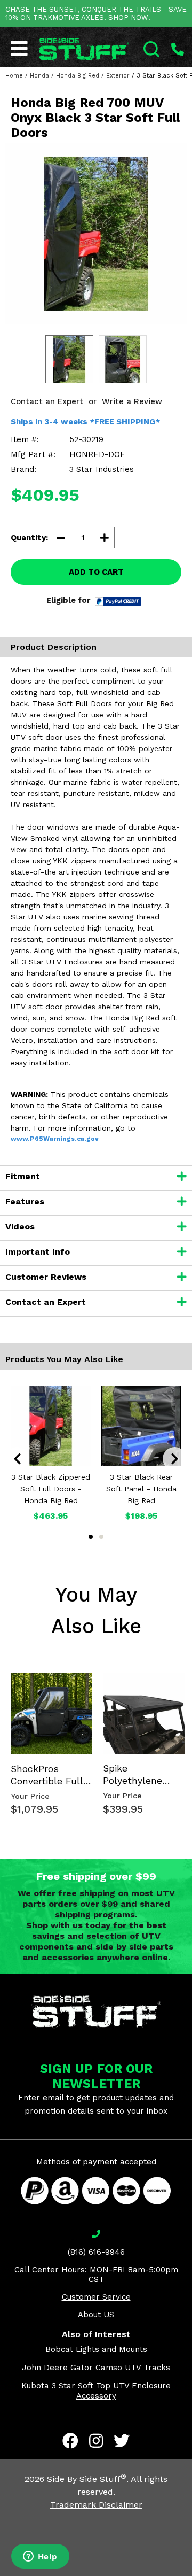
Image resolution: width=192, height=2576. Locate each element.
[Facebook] (70, 2441)
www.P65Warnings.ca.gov (55, 1139)
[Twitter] (122, 2441)
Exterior (118, 76)
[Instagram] (96, 2441)
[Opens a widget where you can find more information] (40, 2557)
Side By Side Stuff (87, 2479)
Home (14, 76)
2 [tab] (101, 1537)
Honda (39, 76)
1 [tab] (91, 1537)
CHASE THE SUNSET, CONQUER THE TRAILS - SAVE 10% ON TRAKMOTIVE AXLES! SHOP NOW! (96, 13)
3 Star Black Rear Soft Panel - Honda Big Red (141, 1489)
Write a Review (132, 401)
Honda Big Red (78, 76)
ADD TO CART (96, 572)
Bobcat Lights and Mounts (96, 2349)
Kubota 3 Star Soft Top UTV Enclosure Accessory (96, 2391)
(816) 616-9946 (96, 2252)
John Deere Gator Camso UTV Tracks (96, 2368)
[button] (191, 2575)
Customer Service (96, 2297)
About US (96, 2315)
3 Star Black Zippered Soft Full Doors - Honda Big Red (51, 1489)
